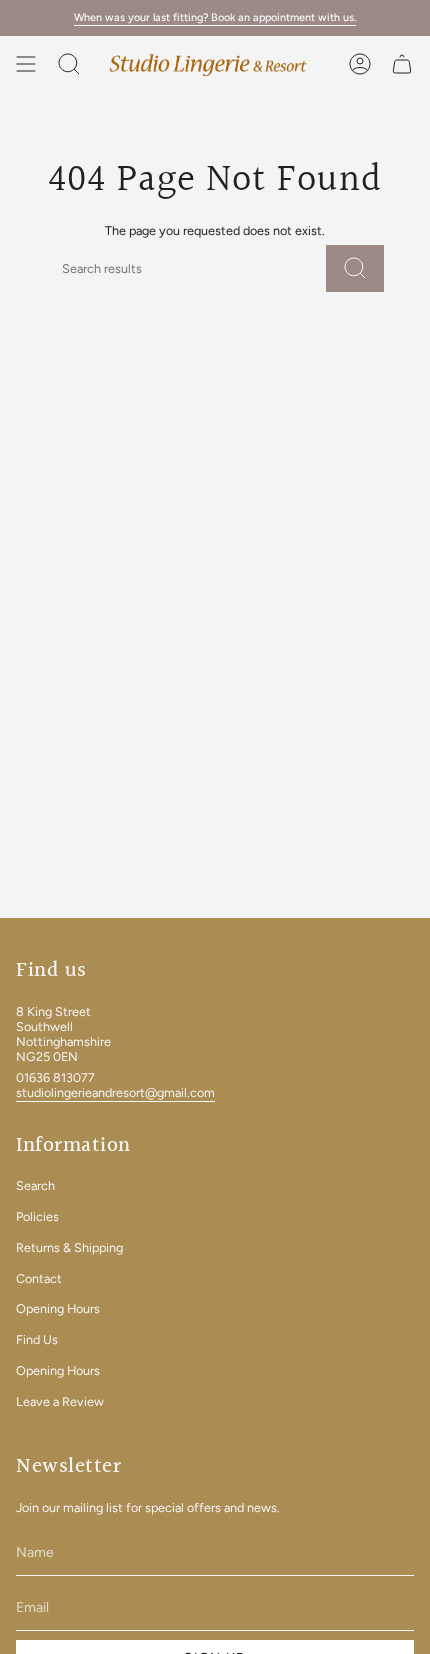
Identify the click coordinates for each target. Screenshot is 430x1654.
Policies (37, 1216)
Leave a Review (60, 1401)
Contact (39, 1278)
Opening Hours (58, 1308)
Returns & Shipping (69, 1247)
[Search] (355, 268)
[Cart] (402, 64)
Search (35, 1185)
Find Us (37, 1339)
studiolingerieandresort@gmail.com (115, 1092)
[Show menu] (26, 64)
